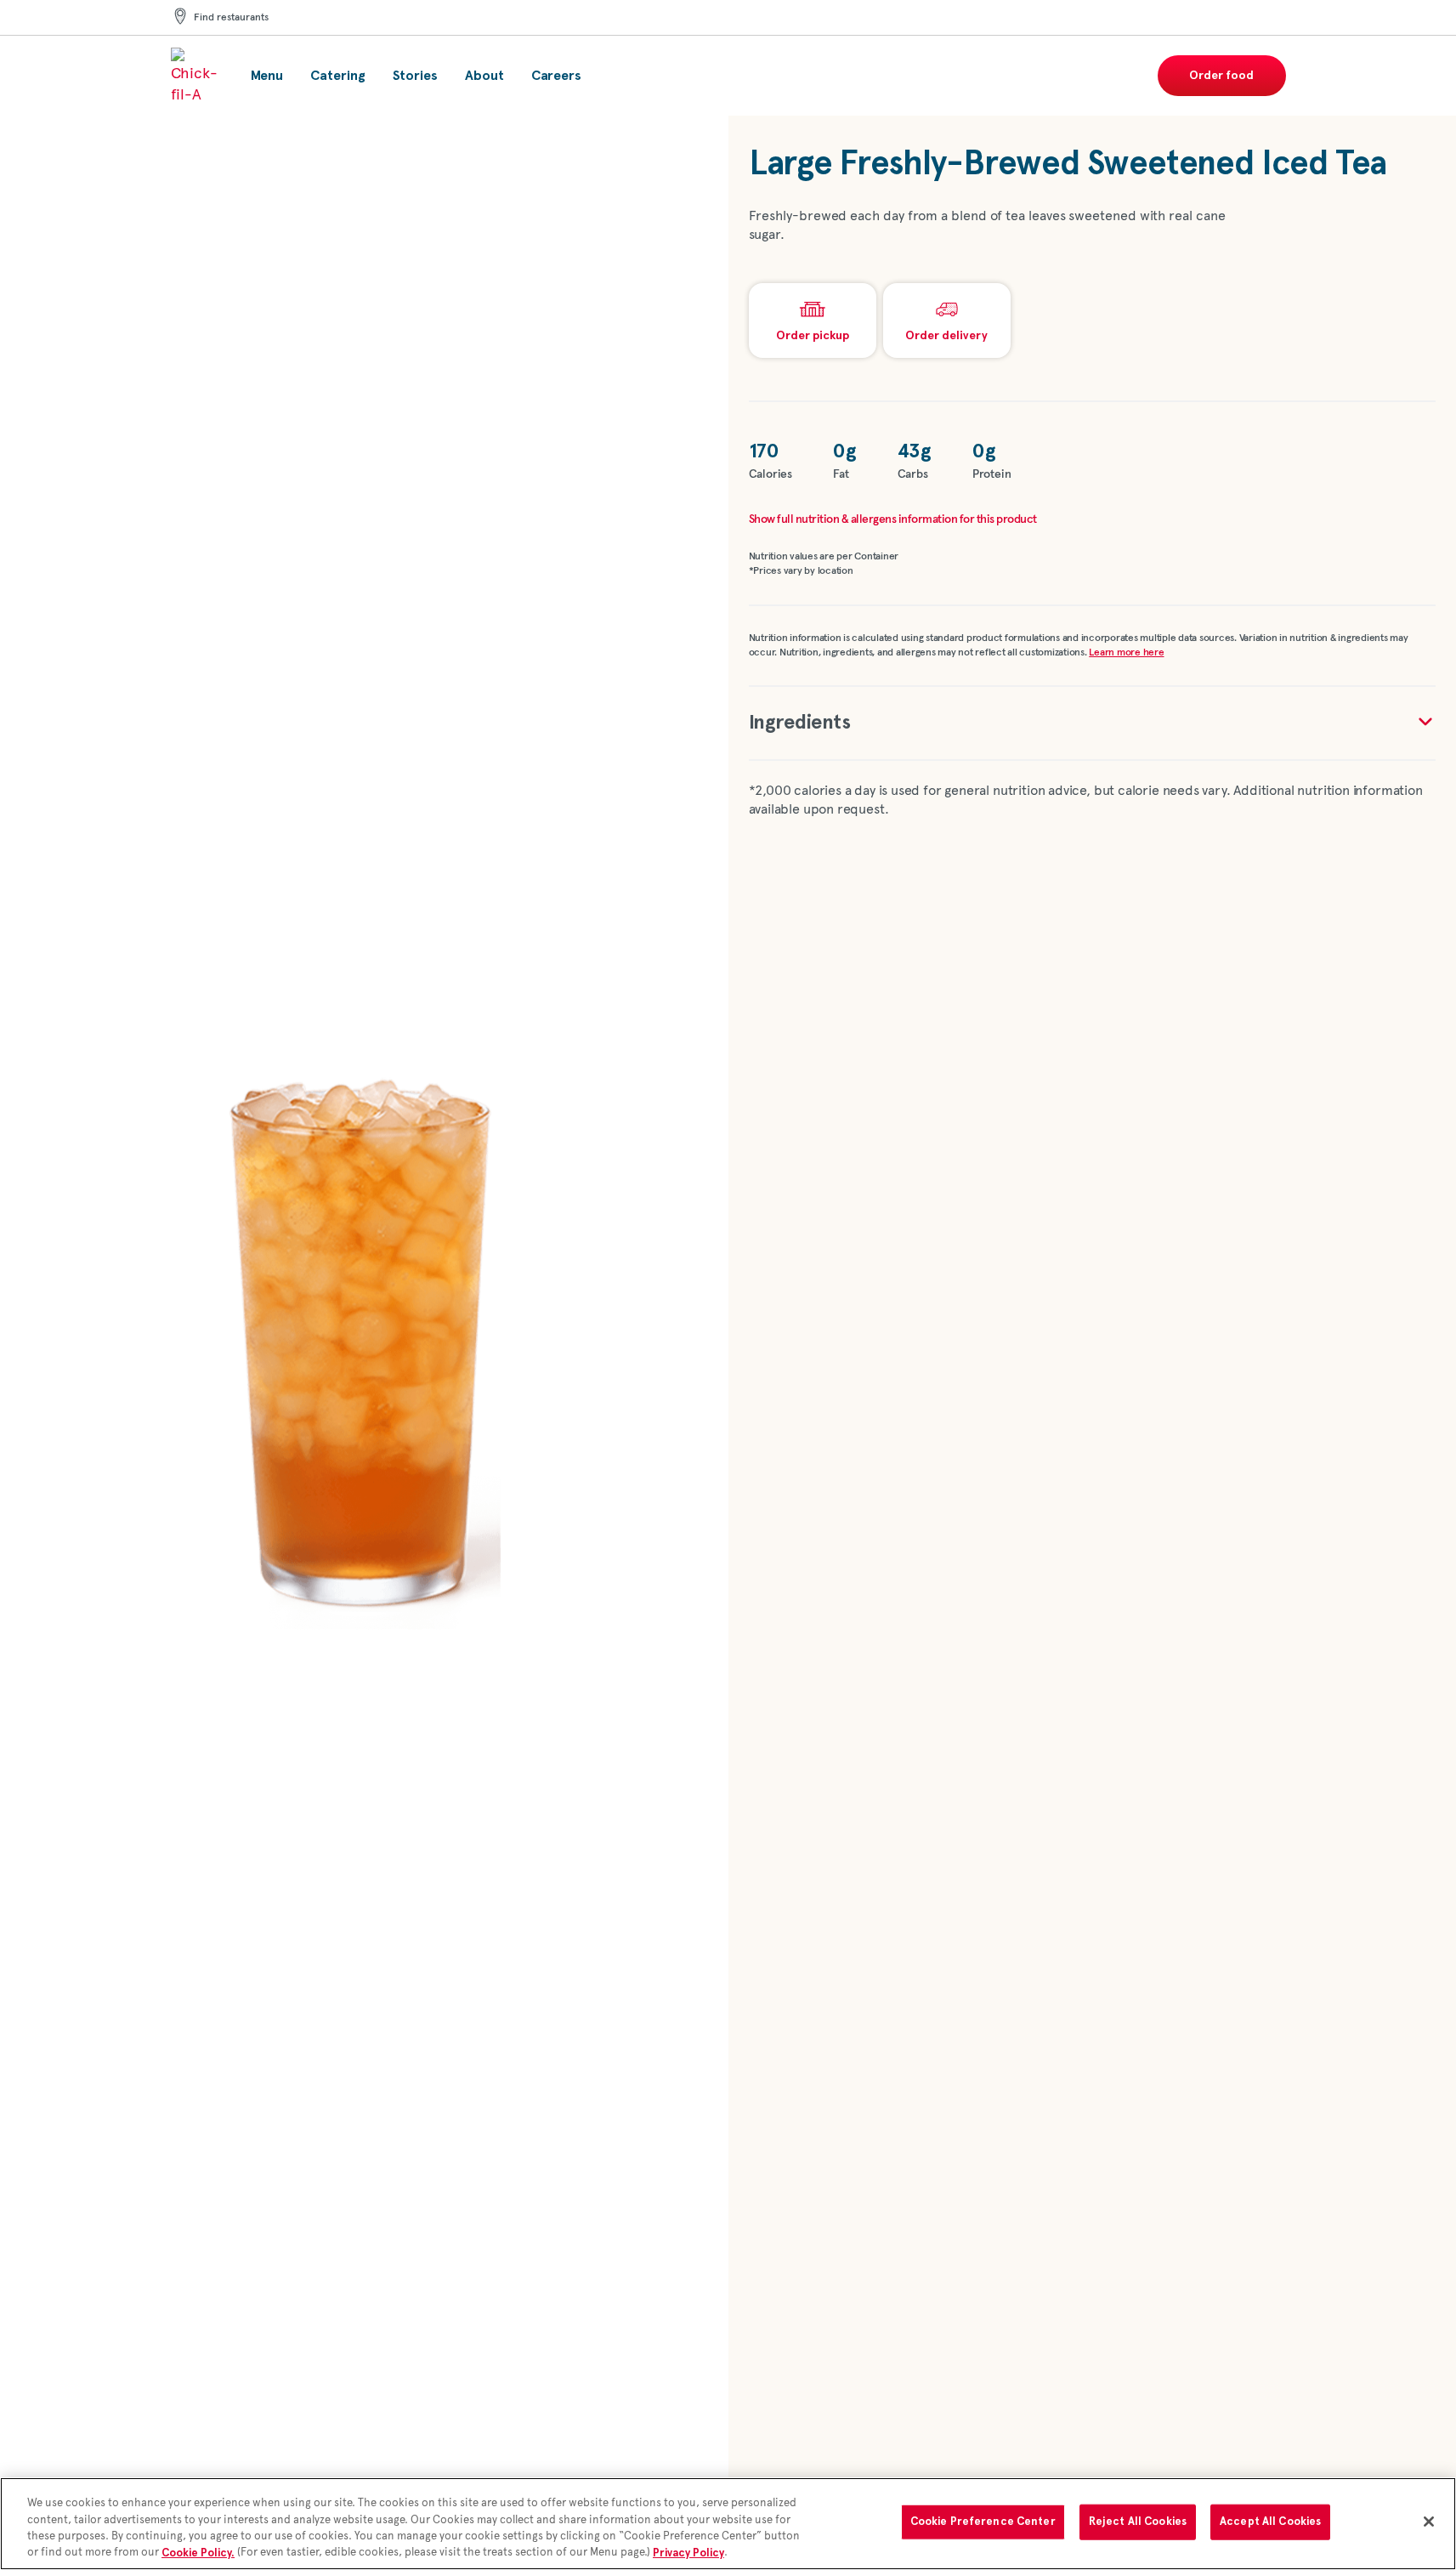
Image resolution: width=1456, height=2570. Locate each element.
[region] (728, 2524)
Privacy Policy (688, 2553)
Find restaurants (231, 18)
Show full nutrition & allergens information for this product (893, 519)
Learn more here (1126, 653)
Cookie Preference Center (983, 2522)
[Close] (1429, 2522)
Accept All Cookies (1270, 2522)
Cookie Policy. (198, 2553)
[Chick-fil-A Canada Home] (197, 76)
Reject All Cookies (1138, 2522)
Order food (1221, 76)
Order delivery (946, 336)
